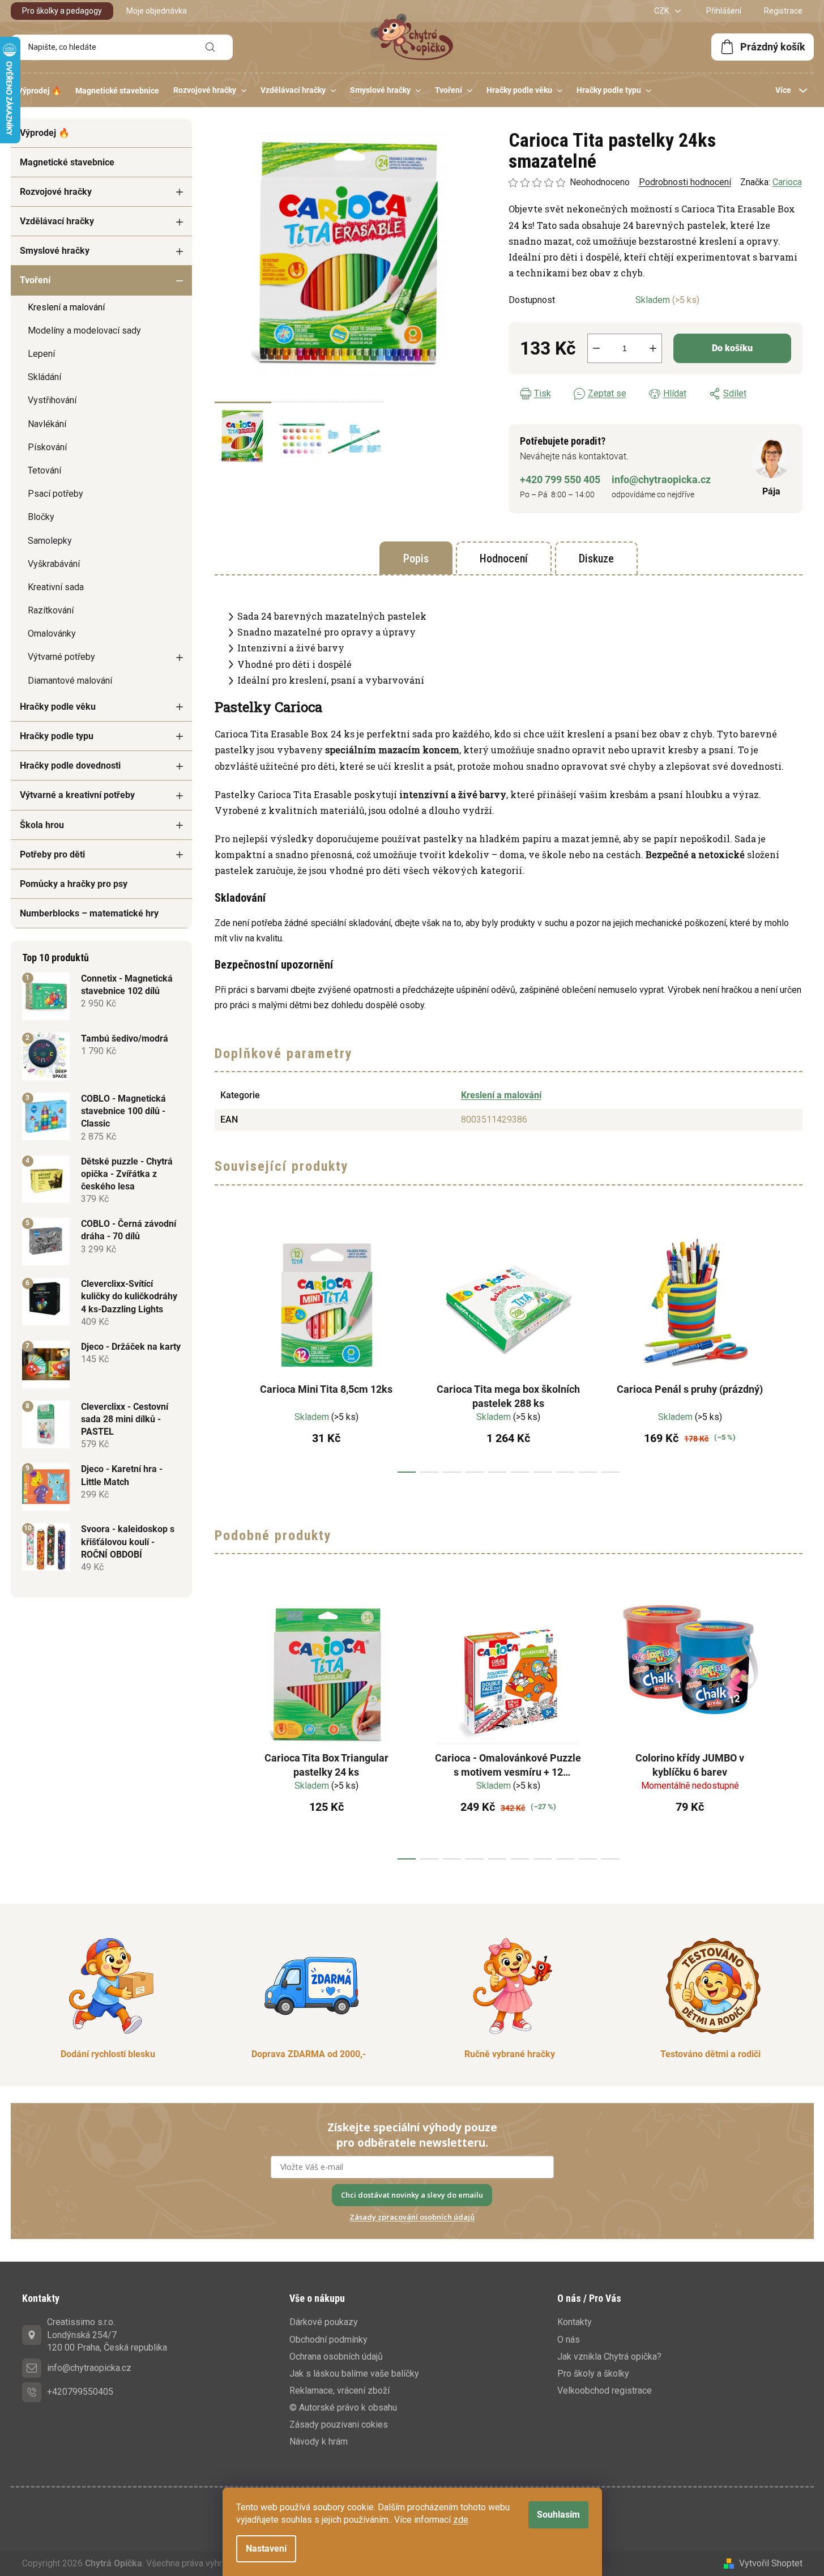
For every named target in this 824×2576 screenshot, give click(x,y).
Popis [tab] (416, 558)
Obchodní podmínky (328, 2340)
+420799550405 (80, 2392)
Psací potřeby (55, 494)
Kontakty (575, 2322)
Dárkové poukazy (324, 2322)
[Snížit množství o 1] (596, 348)
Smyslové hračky (55, 251)
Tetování (44, 470)
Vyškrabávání (54, 564)
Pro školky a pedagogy (62, 11)
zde (461, 2520)
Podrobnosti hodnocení (685, 182)
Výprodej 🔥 (45, 133)
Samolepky (50, 541)
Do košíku (732, 348)
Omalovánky (52, 634)
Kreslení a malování (66, 307)
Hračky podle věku (58, 707)
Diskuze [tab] (596, 558)
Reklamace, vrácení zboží (340, 2391)
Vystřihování (52, 400)
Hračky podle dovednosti (70, 765)
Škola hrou (42, 825)
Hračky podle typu (57, 736)
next (793, 1348)
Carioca (787, 182)
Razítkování (51, 610)
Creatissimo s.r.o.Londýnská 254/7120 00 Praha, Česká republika (107, 2334)
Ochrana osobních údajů (336, 2357)
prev (224, 1348)
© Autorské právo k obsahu (343, 2407)
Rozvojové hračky (56, 192)
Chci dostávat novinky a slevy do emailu (412, 2195)
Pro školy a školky (593, 2374)
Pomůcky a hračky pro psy (74, 884)
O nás (569, 2340)
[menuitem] (39, 91)
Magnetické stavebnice (67, 162)
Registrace (783, 11)
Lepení (41, 354)
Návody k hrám (319, 2441)
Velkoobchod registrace (605, 2391)
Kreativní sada (56, 587)
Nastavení (266, 2549)
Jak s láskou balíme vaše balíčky (354, 2374)
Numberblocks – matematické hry (89, 913)
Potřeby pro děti (52, 854)
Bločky (41, 517)
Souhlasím (558, 2515)
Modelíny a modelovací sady (84, 330)
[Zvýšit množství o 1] (653, 348)
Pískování (47, 447)
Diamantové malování (70, 681)
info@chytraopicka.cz (661, 479)
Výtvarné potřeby (61, 657)
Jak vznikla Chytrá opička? (609, 2357)
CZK (662, 11)
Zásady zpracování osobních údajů (412, 2217)
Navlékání (47, 424)
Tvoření (35, 280)
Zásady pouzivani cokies (339, 2424)
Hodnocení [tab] (504, 558)
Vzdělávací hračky (57, 221)
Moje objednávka (157, 11)
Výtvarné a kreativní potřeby (77, 795)
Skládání (44, 377)
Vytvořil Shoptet (771, 2563)
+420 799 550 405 (560, 479)
